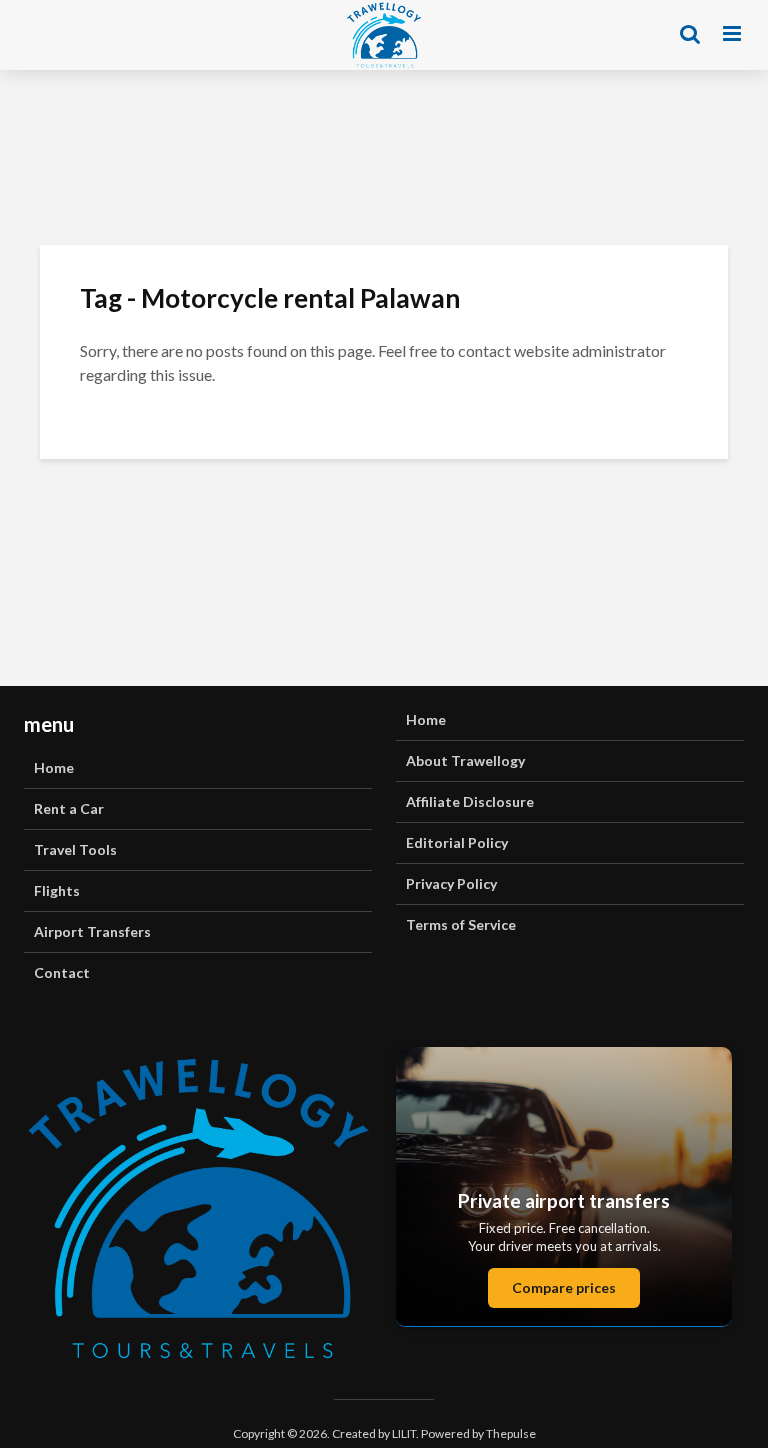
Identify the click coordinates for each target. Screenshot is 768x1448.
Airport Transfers (92, 931)
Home (54, 767)
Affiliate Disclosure (470, 801)
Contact (62, 972)
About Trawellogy (465, 760)
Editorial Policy (457, 842)
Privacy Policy (451, 883)
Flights (57, 890)
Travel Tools (75, 849)
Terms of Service (461, 924)
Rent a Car (69, 808)
